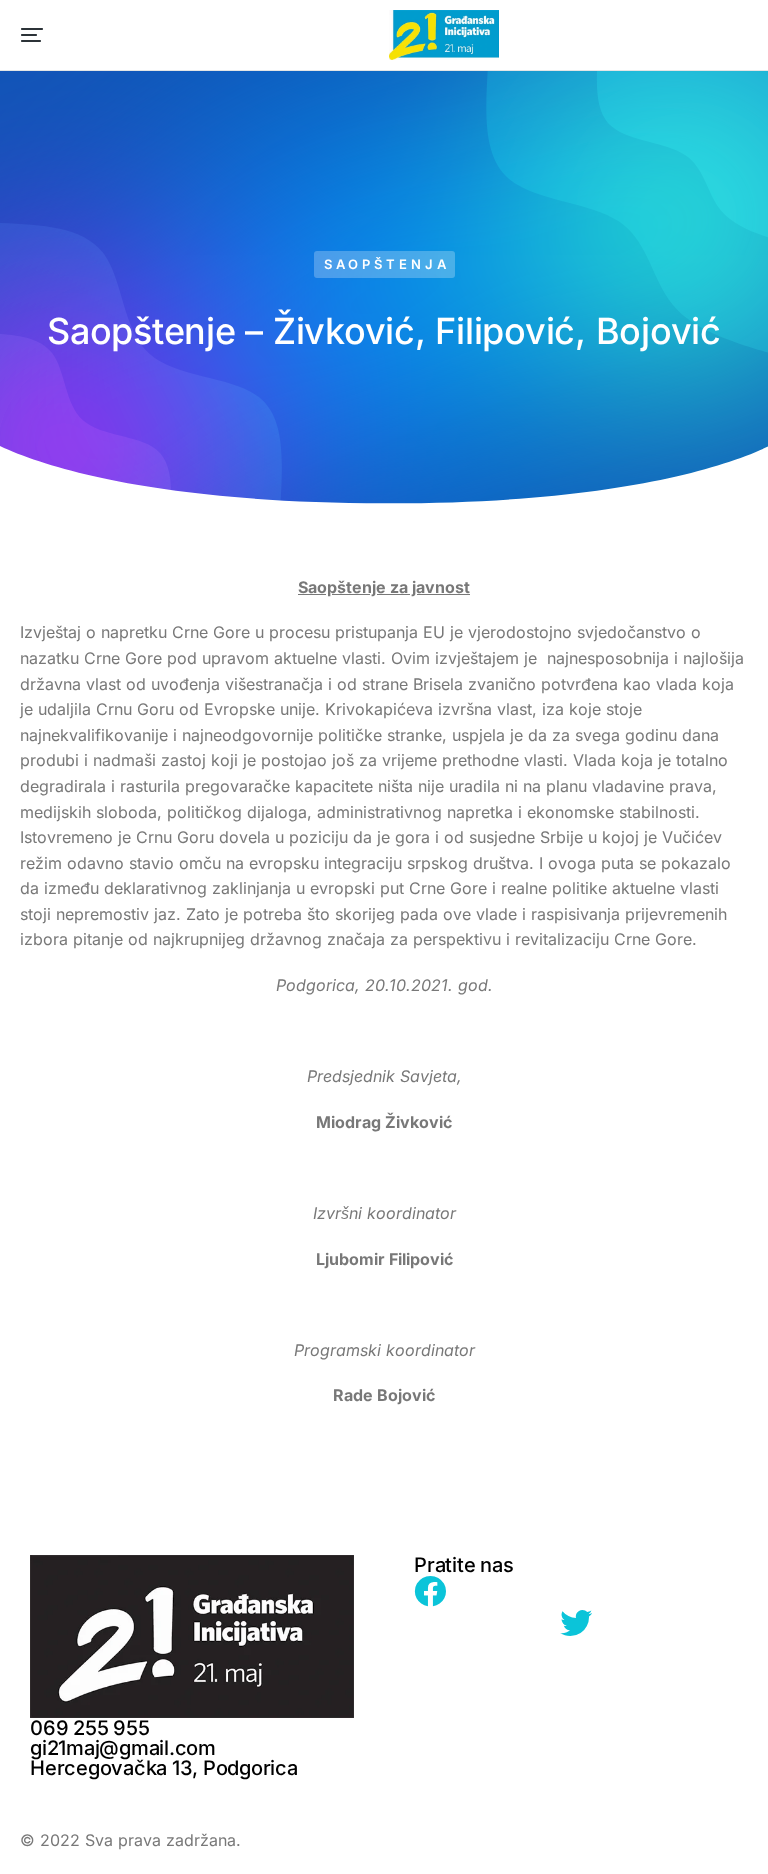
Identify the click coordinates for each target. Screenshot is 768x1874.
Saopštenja (387, 264)
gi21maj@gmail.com (123, 1748)
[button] (32, 35)
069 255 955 (89, 1728)
